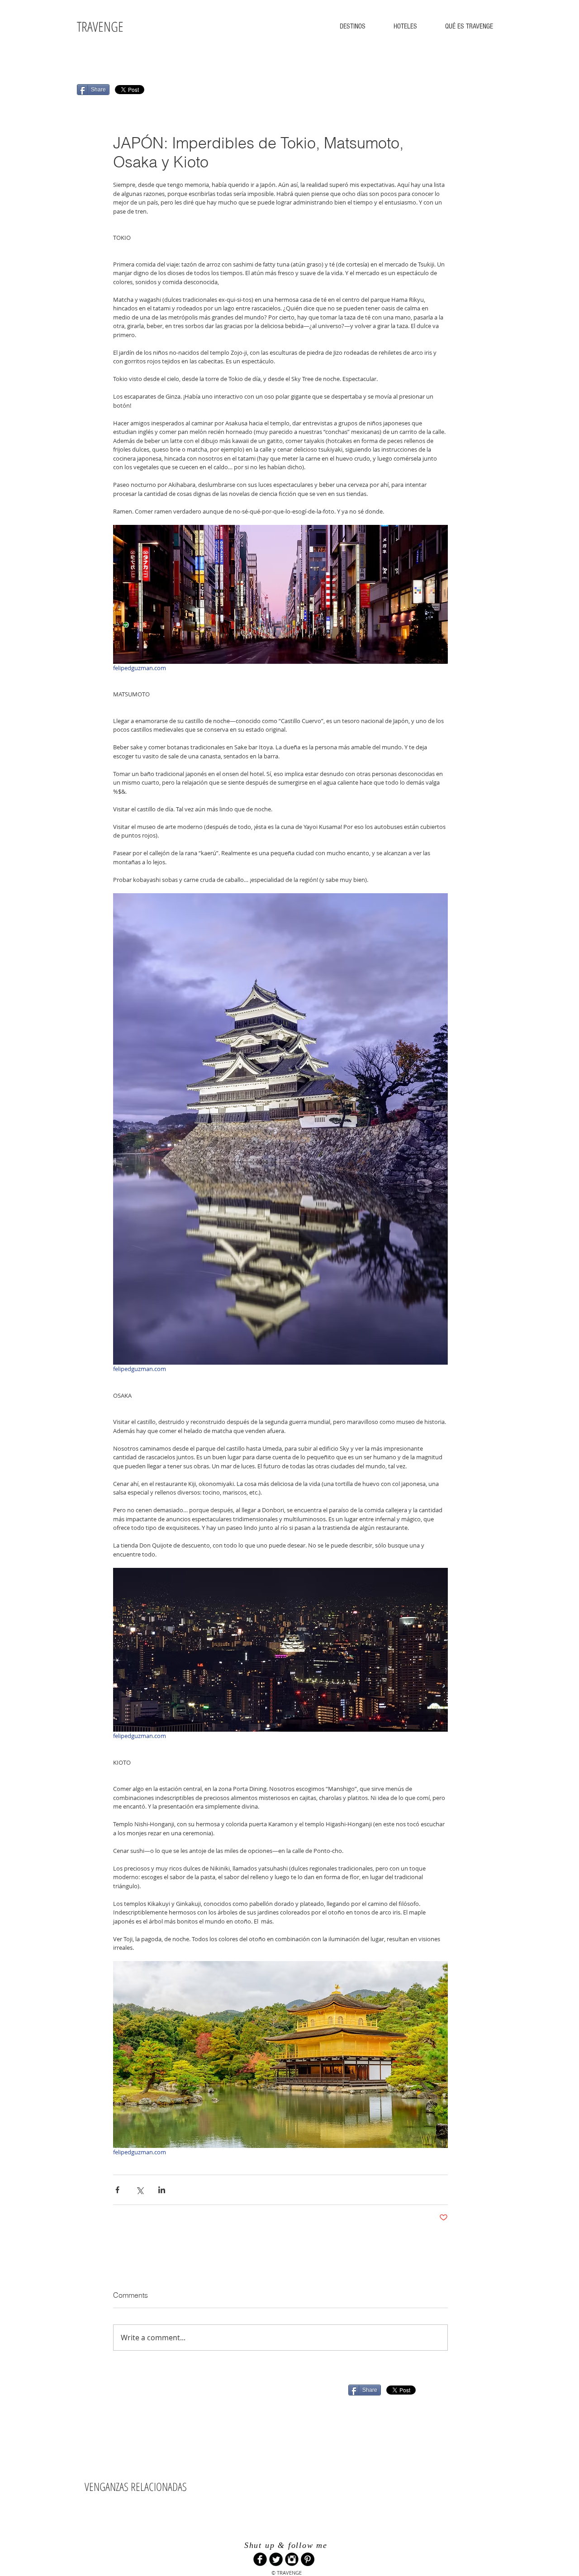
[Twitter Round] (276, 2559)
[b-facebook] (260, 2559)
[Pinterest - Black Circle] (308, 2559)
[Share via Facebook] (117, 2190)
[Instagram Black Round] (292, 2559)
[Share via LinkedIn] (162, 2190)
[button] (353, 26)
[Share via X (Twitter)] (140, 2190)
